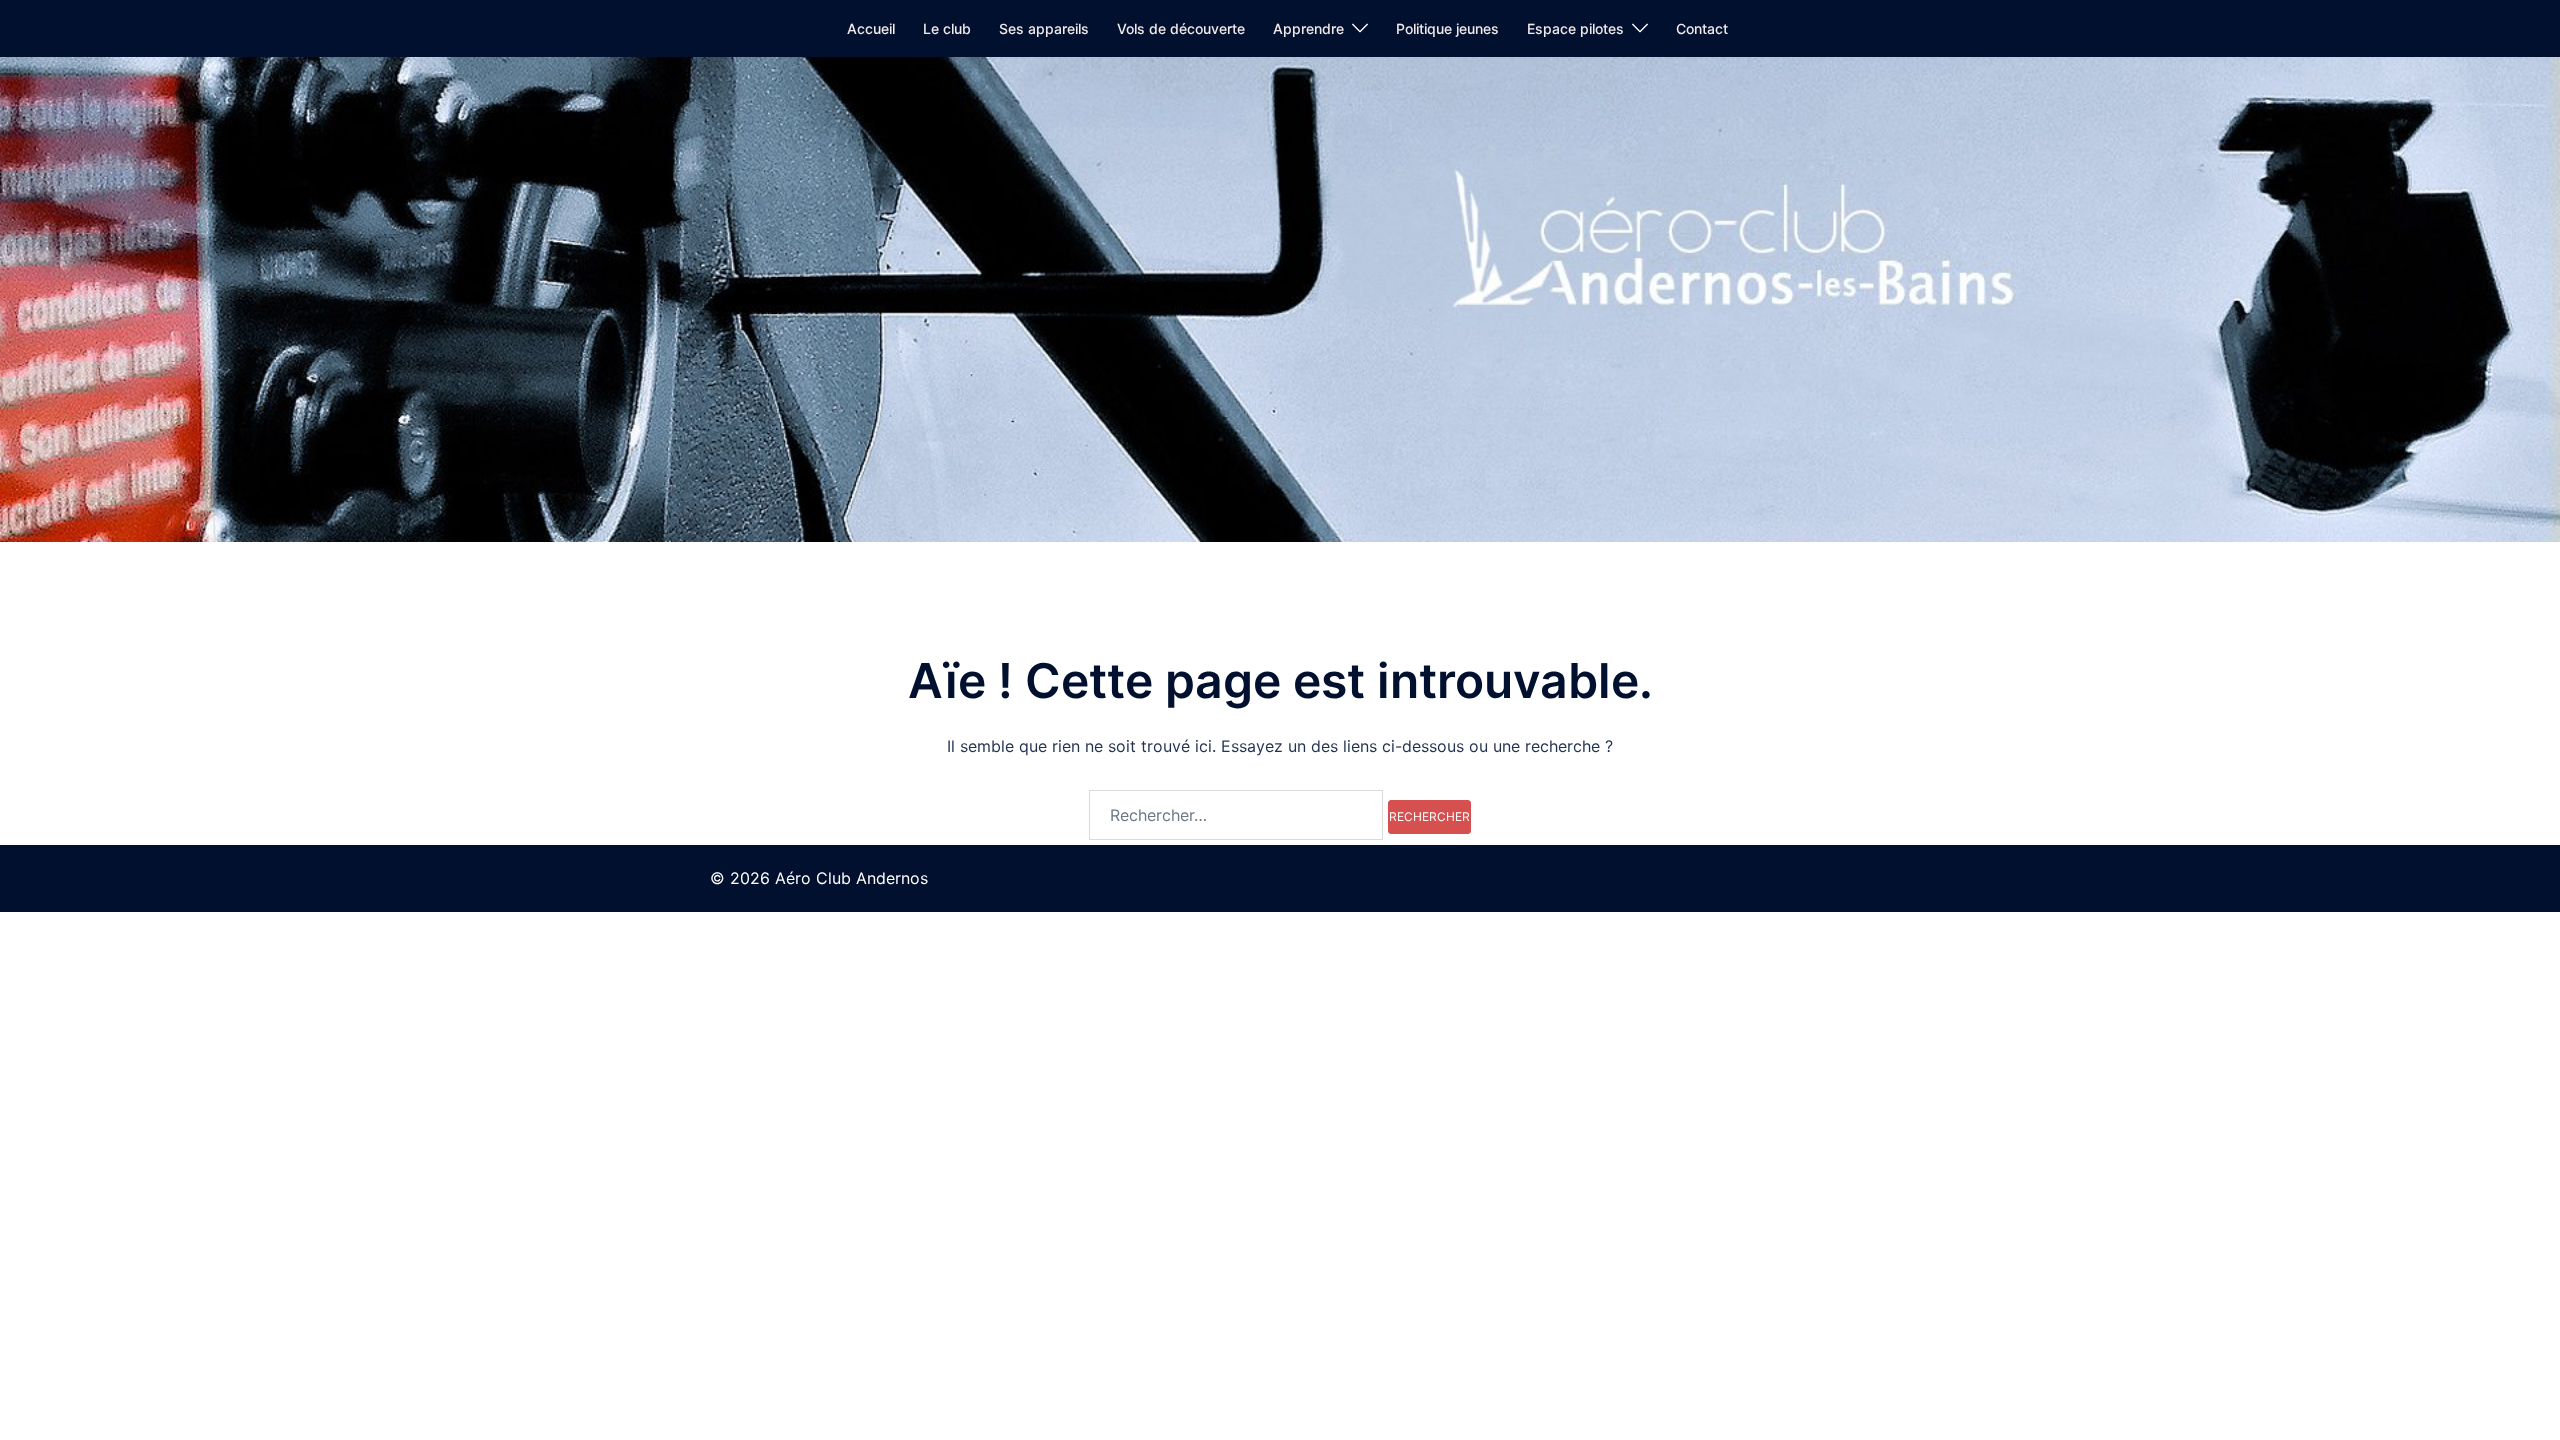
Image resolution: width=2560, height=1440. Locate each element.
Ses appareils (1044, 28)
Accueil (871, 28)
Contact (1702, 28)
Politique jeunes (1447, 28)
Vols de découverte (1181, 28)
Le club (947, 28)
